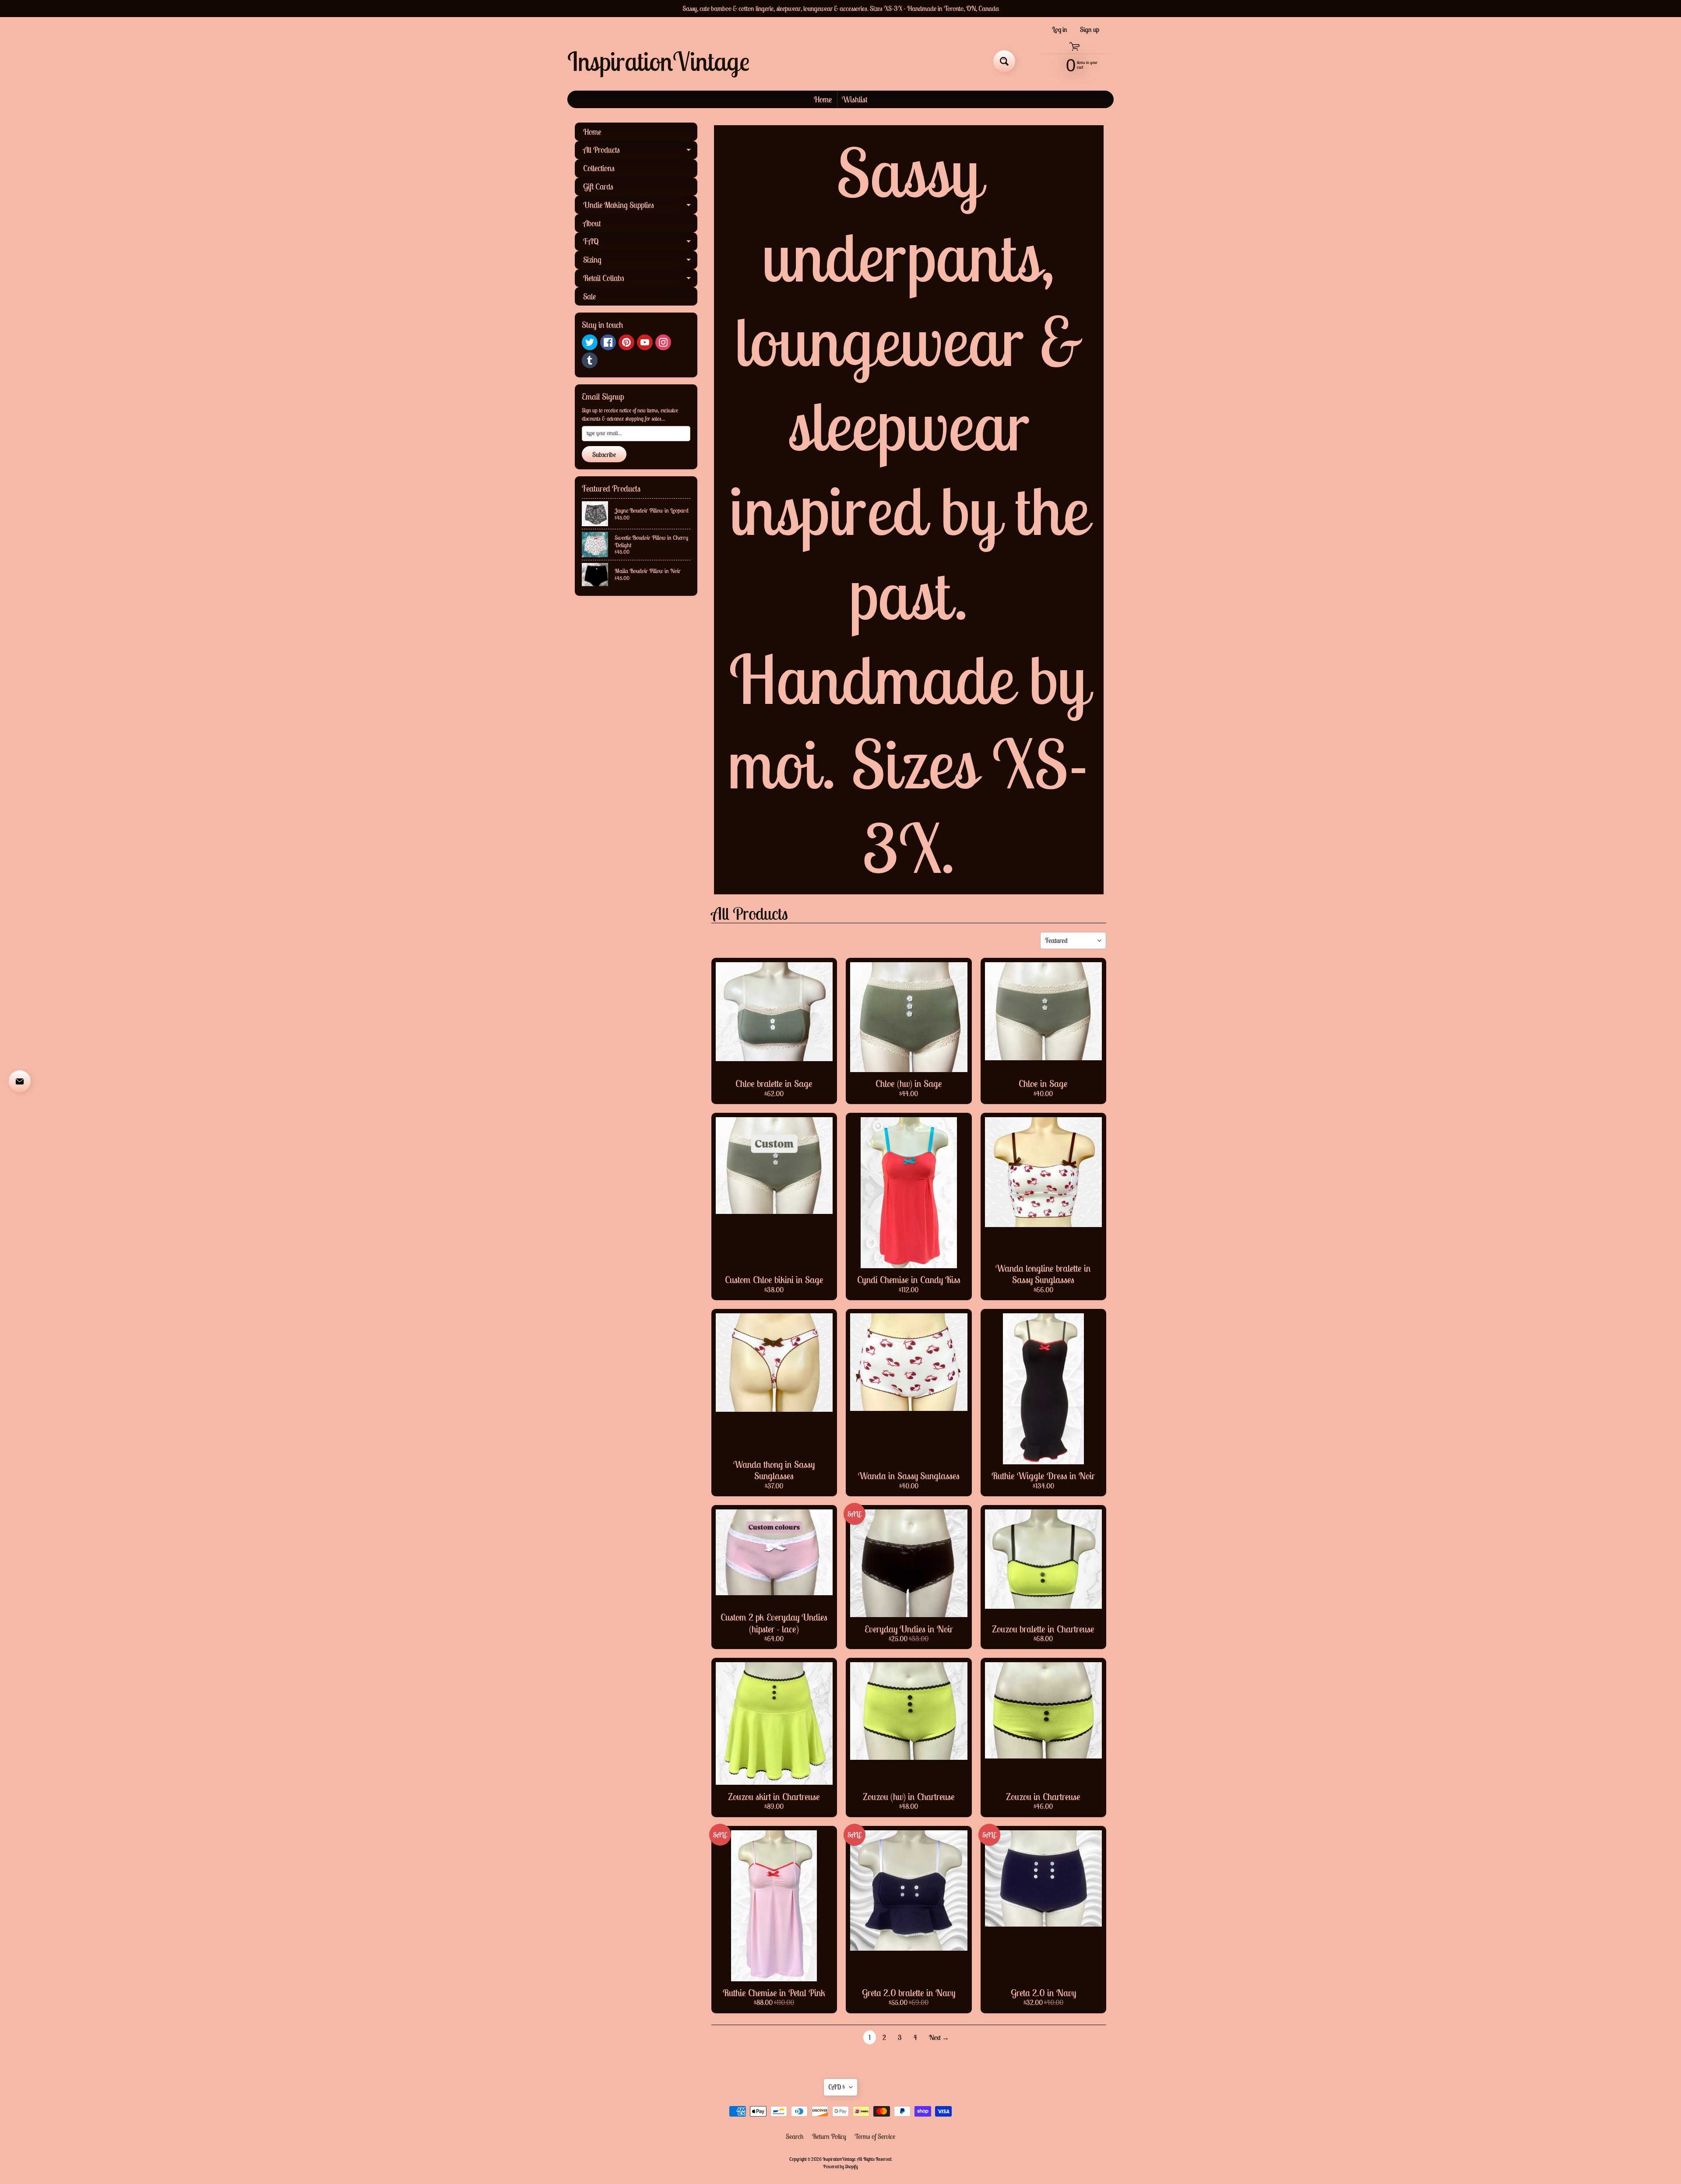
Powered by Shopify (840, 2166)
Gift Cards (598, 186)
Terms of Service (875, 2136)
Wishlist (855, 99)
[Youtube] (645, 342)
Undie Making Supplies (640, 207)
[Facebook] (608, 342)
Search (795, 2136)
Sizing (640, 262)
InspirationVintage (658, 61)
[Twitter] (590, 342)
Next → (939, 2037)
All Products (640, 152)
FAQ (640, 243)
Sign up (1090, 29)
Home (823, 99)
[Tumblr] (590, 360)
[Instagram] (663, 342)
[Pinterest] (626, 342)
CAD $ (837, 2087)
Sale (589, 296)
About (592, 223)
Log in (1060, 29)
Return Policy (829, 2136)
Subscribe (604, 454)
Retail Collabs (640, 280)
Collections (599, 168)
